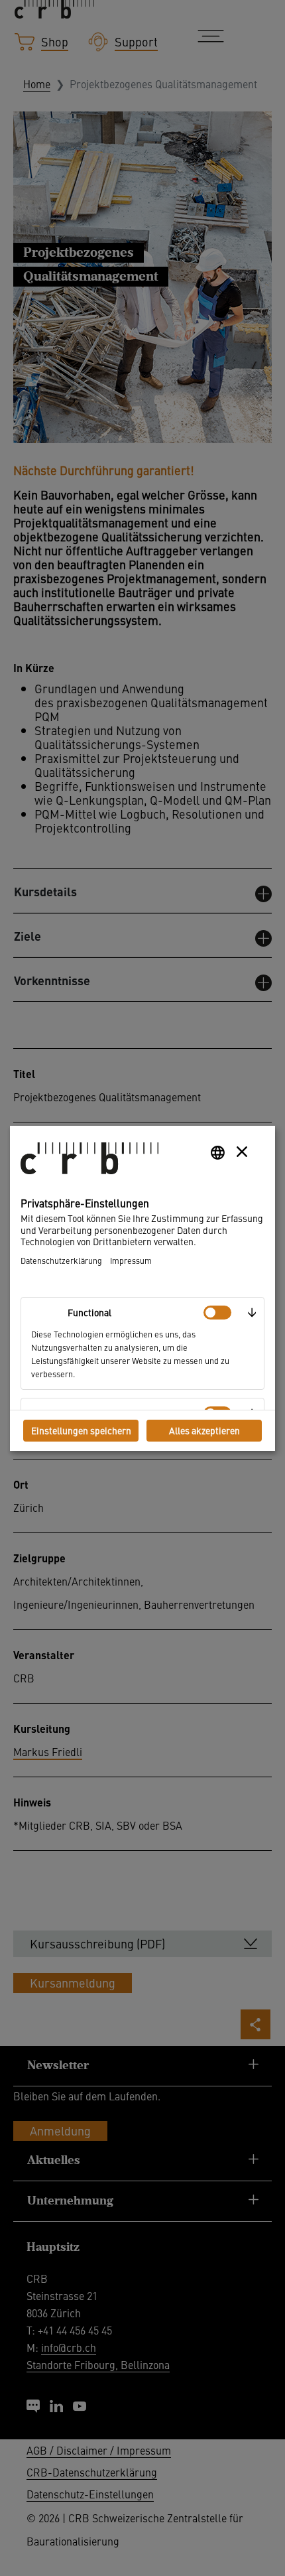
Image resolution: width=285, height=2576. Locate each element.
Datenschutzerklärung (61, 1260)
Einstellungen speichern (81, 1430)
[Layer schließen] (242, 1152)
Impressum (131, 1260)
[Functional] (217, 1313)
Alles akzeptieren (204, 1430)
